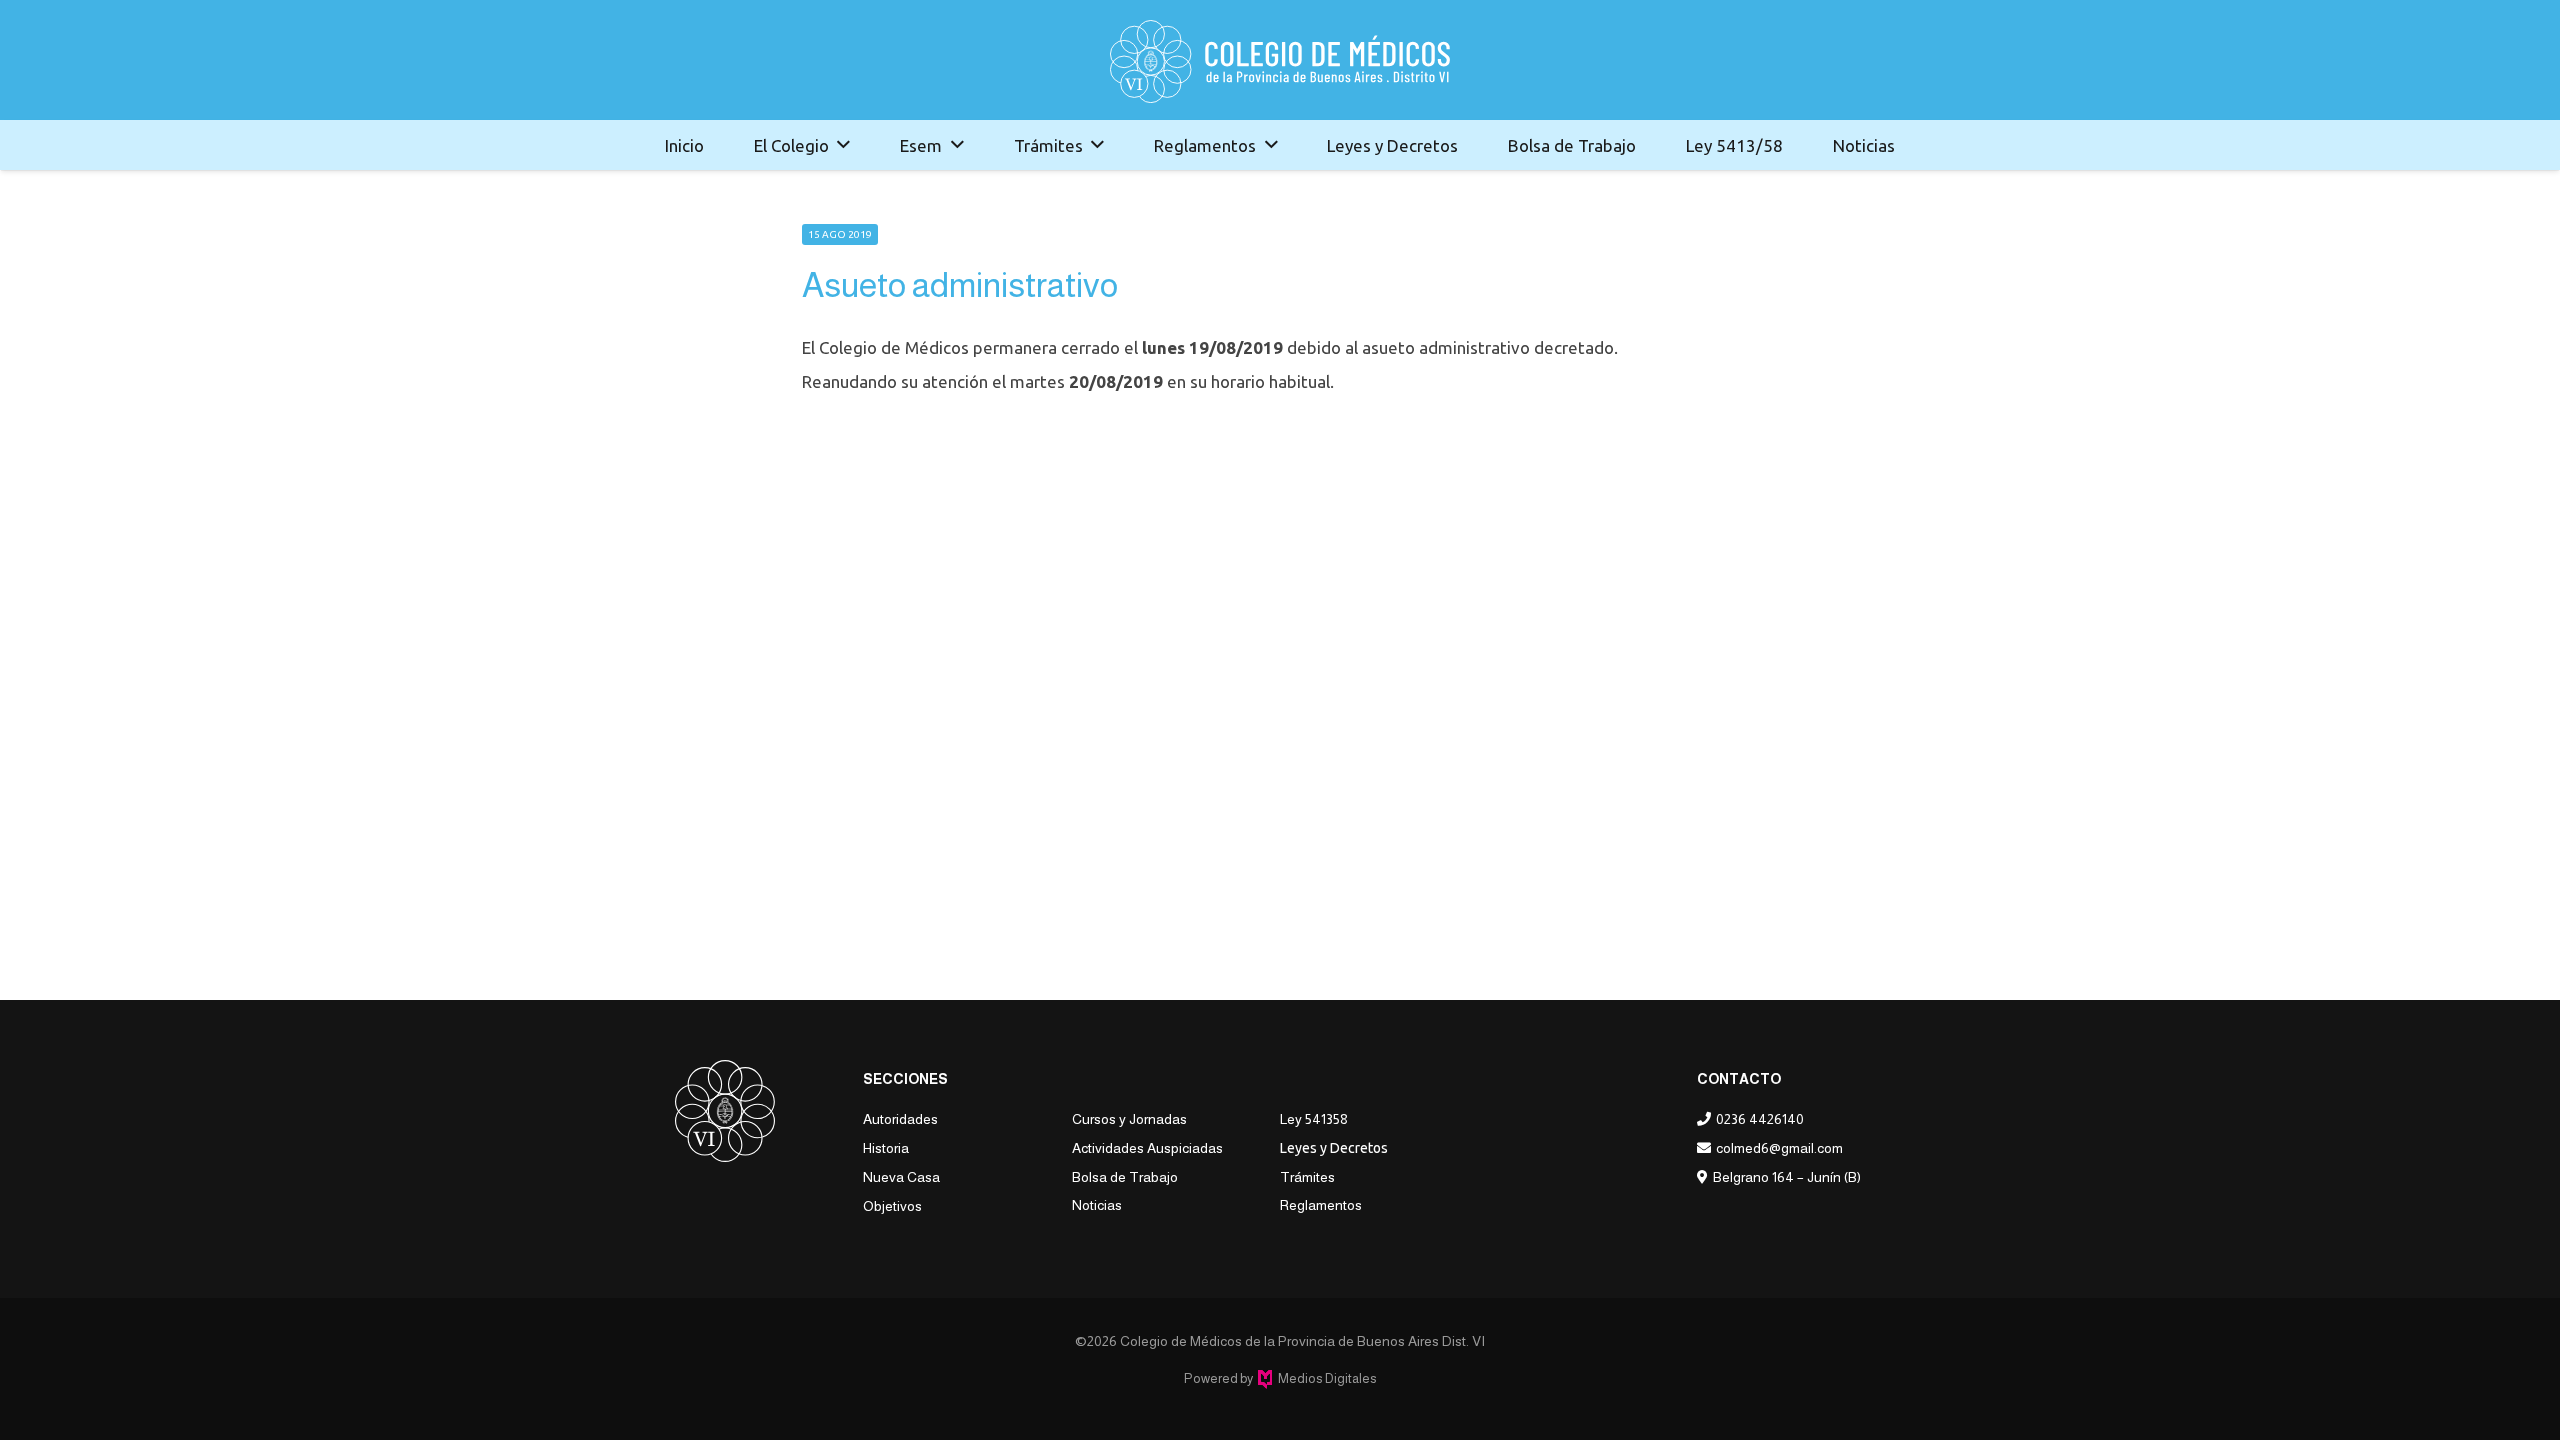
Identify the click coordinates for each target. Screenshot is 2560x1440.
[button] (843, 145)
